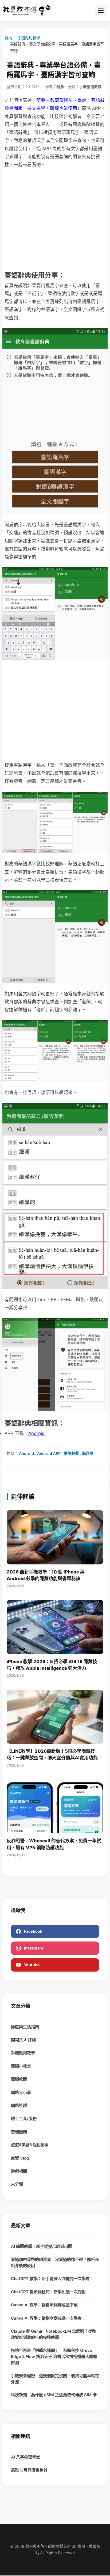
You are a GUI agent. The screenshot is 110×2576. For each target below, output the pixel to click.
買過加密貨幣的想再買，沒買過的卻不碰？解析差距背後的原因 (55, 2262)
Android (36, 1433)
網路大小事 (21, 2092)
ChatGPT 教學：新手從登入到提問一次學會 (50, 2279)
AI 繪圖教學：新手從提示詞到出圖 (42, 2246)
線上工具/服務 (24, 2118)
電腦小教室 (21, 2066)
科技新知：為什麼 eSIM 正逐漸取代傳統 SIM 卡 (54, 2395)
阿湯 (60, 87)
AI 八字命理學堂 (25, 2457)
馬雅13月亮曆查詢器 (29, 2470)
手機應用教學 (29, 38)
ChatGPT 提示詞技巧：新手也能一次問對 (48, 2292)
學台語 (88, 1453)
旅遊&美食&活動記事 (30, 2145)
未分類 (17, 2184)
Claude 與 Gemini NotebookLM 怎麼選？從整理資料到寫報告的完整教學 (54, 2334)
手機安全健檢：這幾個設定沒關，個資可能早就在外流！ (55, 2379)
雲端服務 (19, 2132)
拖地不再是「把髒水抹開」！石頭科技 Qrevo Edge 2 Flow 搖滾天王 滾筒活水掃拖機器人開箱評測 (54, 2356)
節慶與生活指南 (25, 2027)
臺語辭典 (71, 1453)
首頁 (8, 38)
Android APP (49, 1453)
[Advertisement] (55, 219)
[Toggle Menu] (101, 11)
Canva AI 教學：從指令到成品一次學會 (46, 2318)
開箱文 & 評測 (23, 2040)
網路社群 (19, 2105)
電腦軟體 (19, 2079)
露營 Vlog (20, 2158)
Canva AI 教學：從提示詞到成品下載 (44, 2305)
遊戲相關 (19, 2171)
